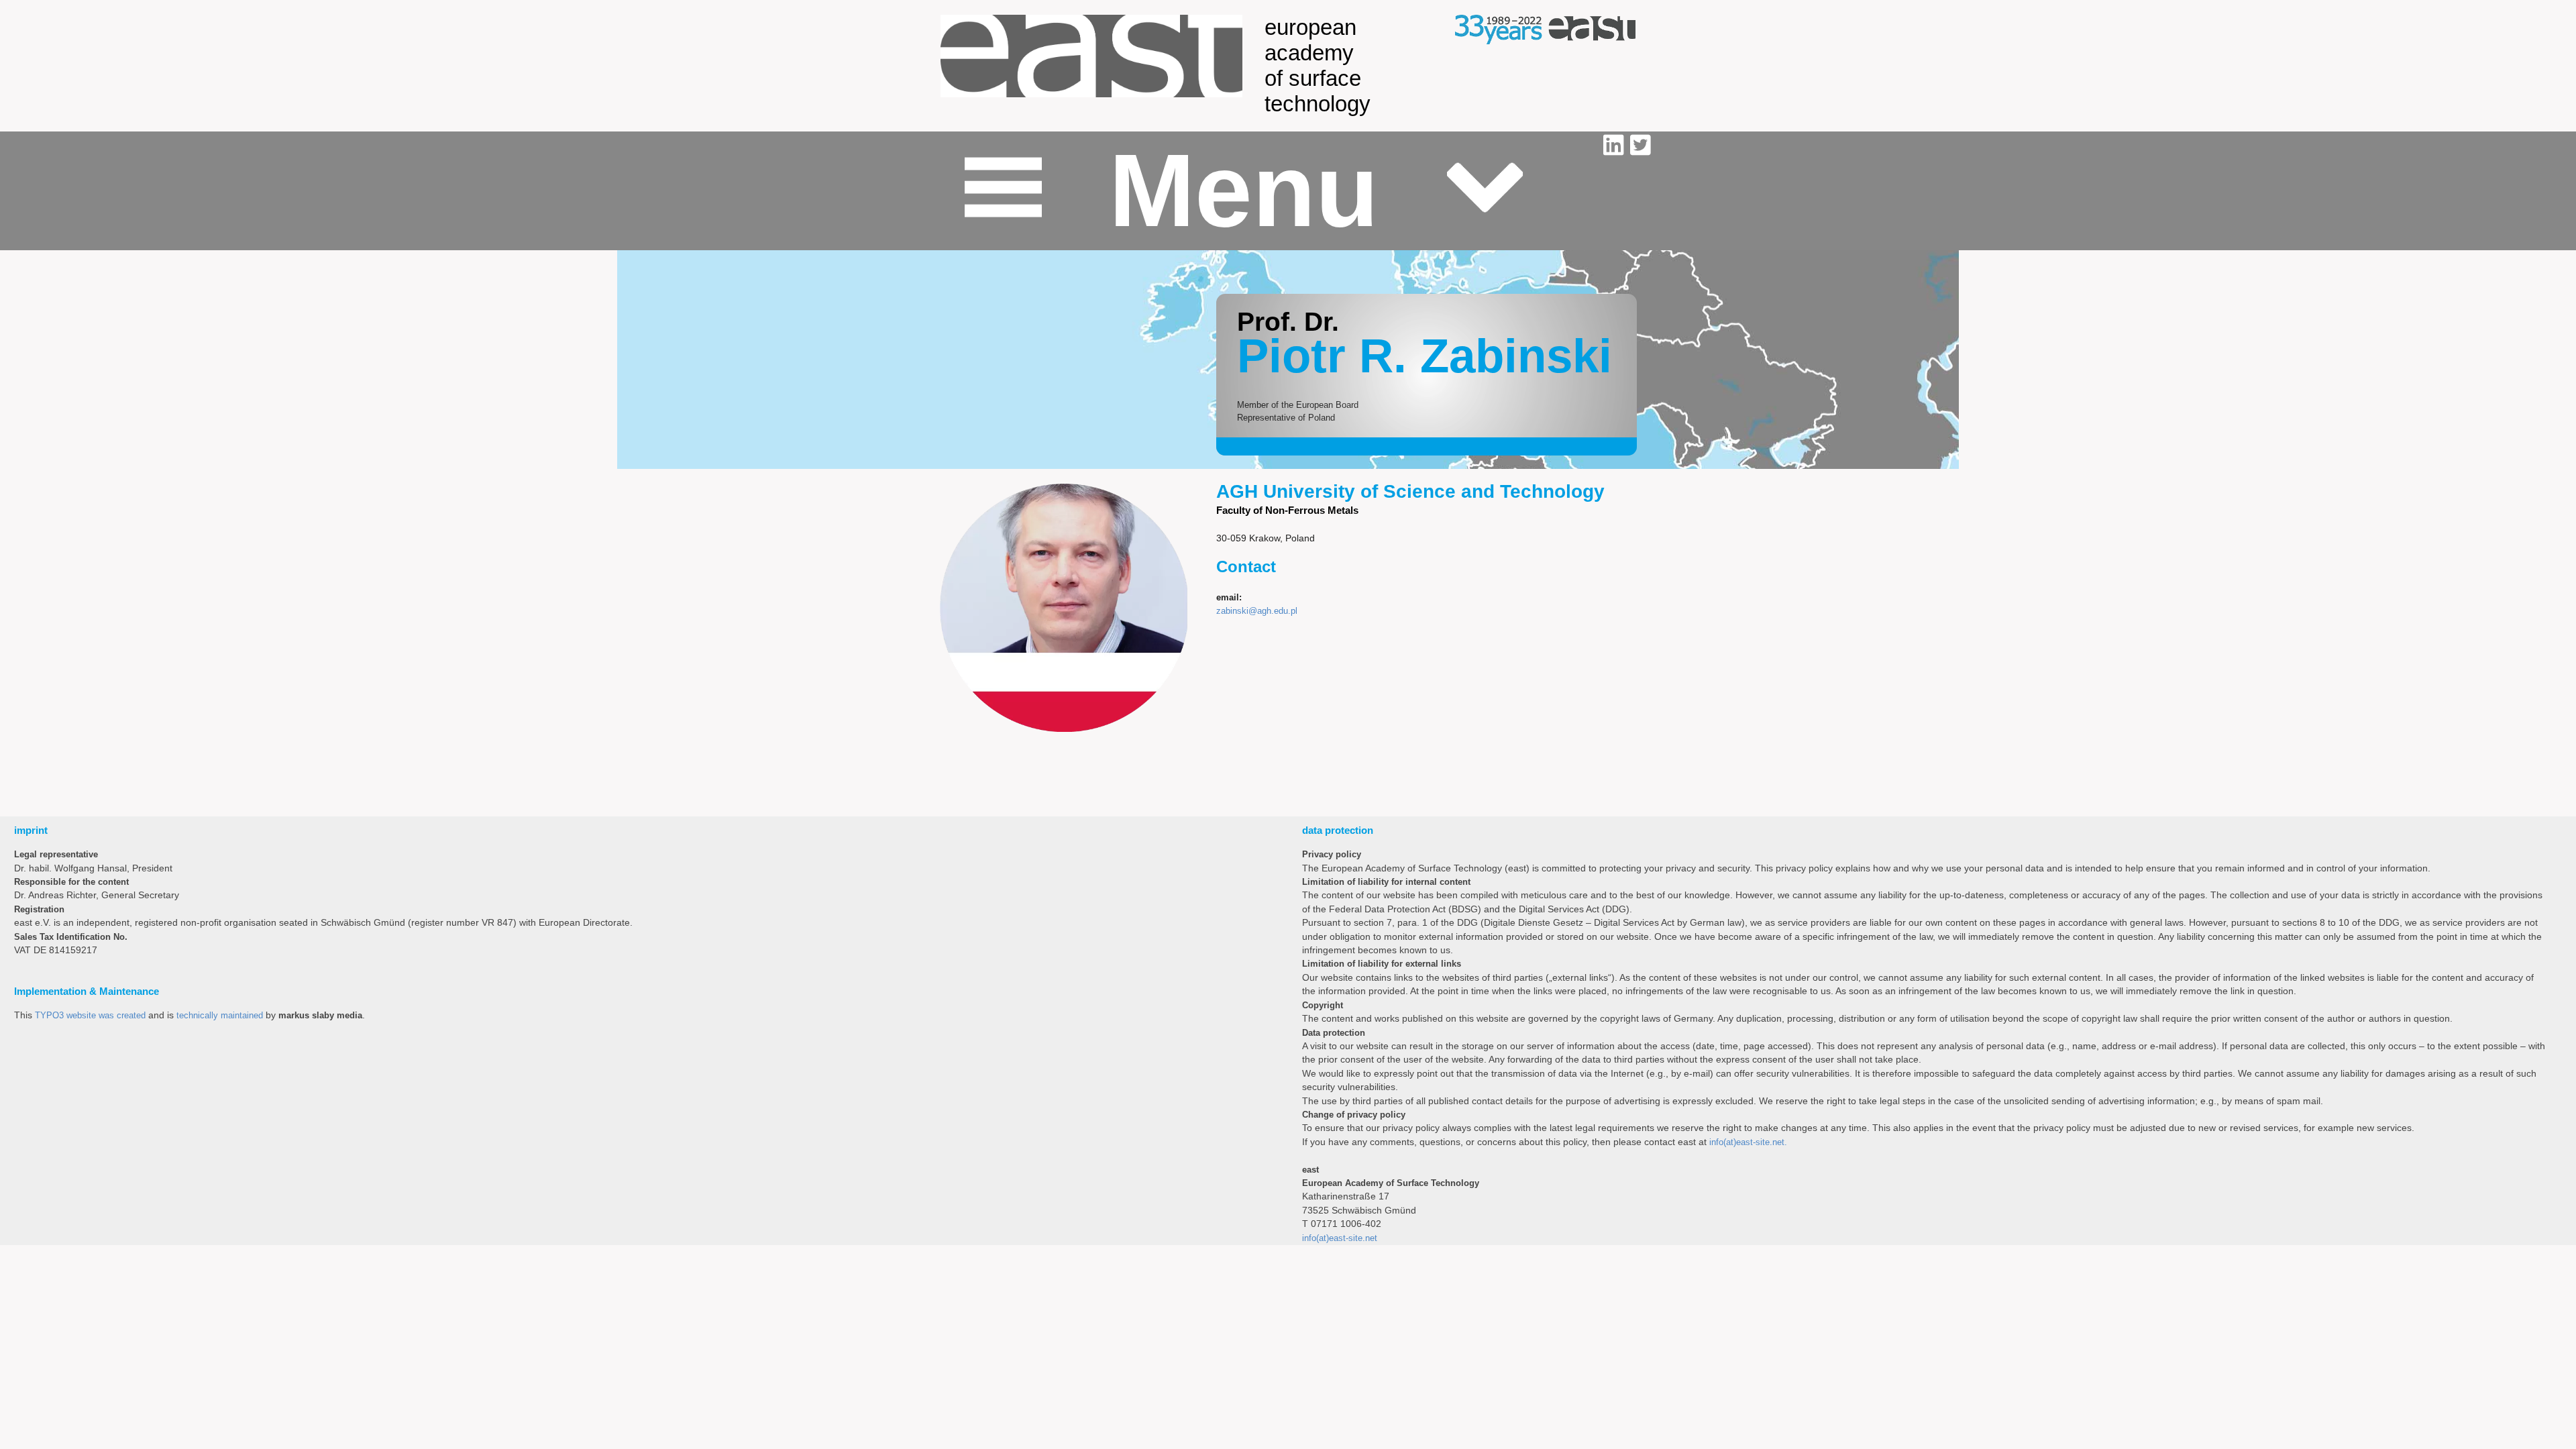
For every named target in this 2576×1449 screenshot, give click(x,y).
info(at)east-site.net (1340, 1238)
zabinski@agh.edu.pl (1257, 611)
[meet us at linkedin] (1617, 146)
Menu (1244, 191)
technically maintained (220, 1015)
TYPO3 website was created (90, 1015)
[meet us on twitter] (1640, 146)
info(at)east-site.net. (1748, 1142)
